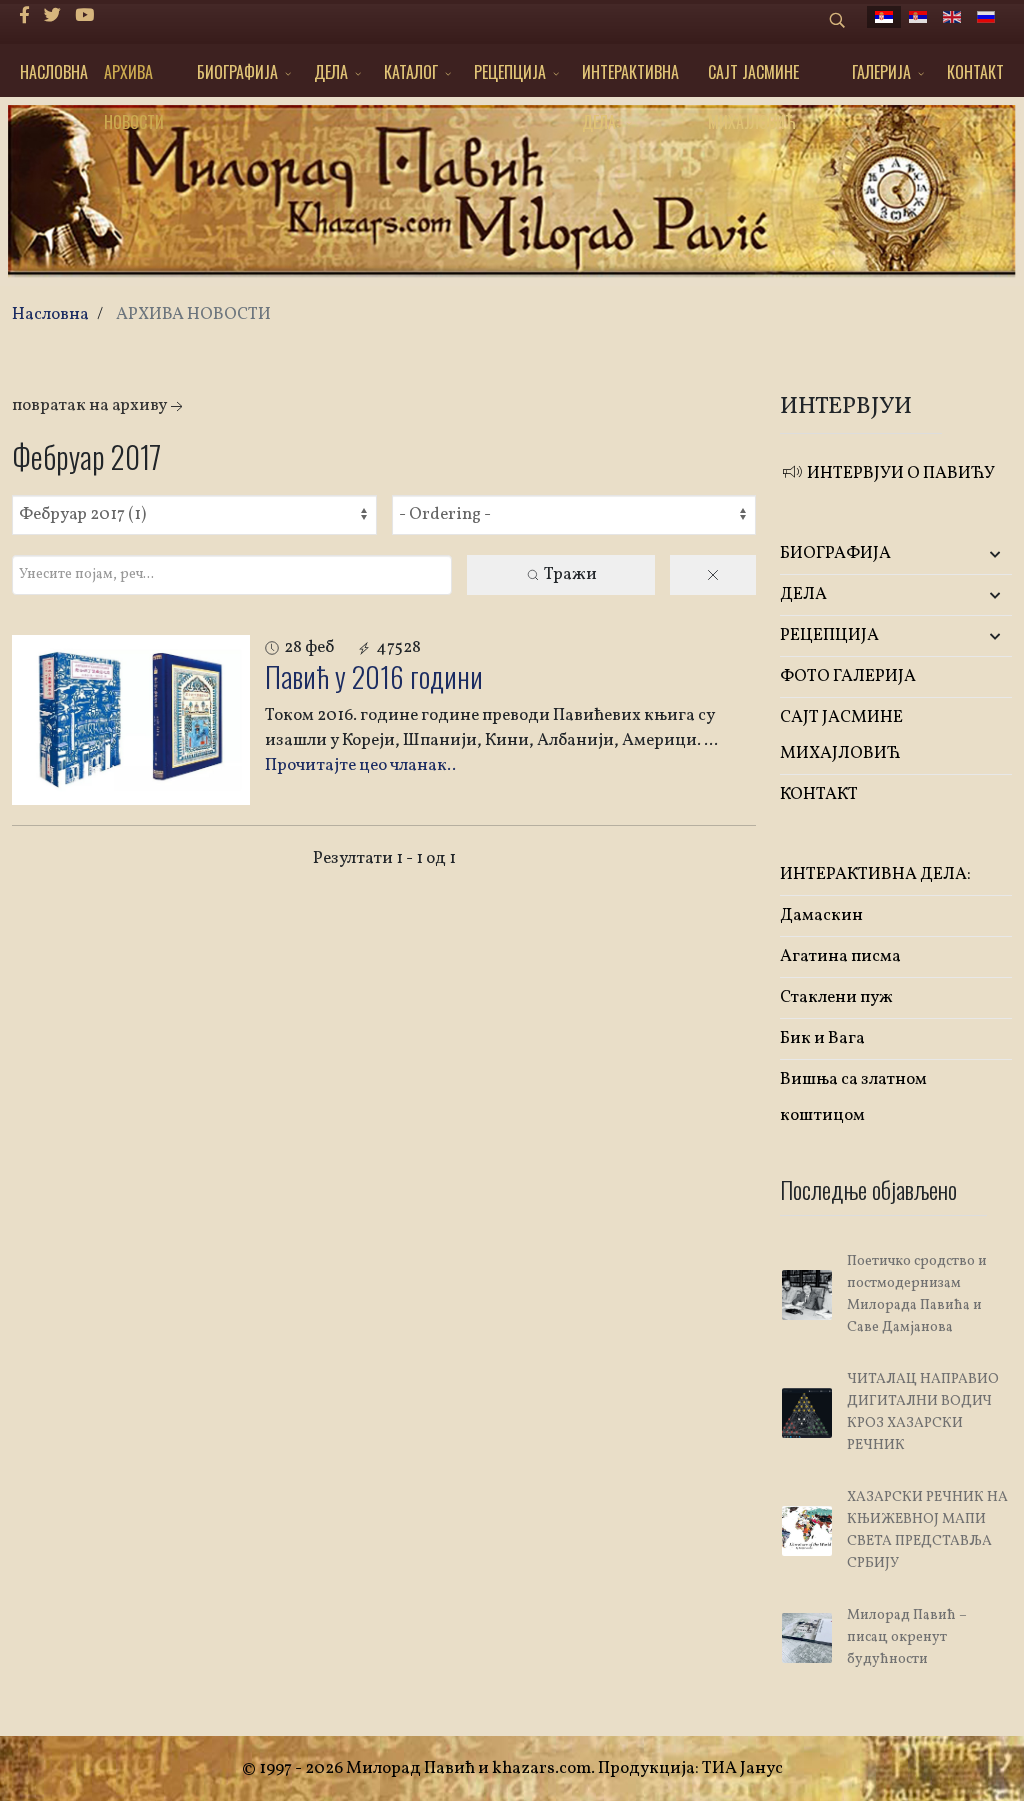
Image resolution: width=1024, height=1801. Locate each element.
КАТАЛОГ (411, 72)
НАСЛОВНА (54, 72)
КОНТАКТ (975, 72)
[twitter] (52, 16)
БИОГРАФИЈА (237, 72)
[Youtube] (84, 16)
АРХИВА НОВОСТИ (134, 78)
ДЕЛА (331, 72)
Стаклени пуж (836, 997)
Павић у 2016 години (374, 676)
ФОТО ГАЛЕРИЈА (848, 676)
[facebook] (24, 16)
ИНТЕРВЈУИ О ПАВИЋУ (899, 473)
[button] (973, 554)
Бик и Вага (822, 1038)
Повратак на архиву (89, 405)
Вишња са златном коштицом (853, 1097)
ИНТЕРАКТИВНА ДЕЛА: (630, 78)
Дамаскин (821, 915)
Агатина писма (840, 956)
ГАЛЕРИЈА (881, 72)
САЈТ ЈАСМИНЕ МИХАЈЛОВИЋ (753, 78)
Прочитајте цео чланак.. (360, 765)
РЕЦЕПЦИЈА (510, 72)
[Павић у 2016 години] (131, 720)
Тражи (569, 574)
